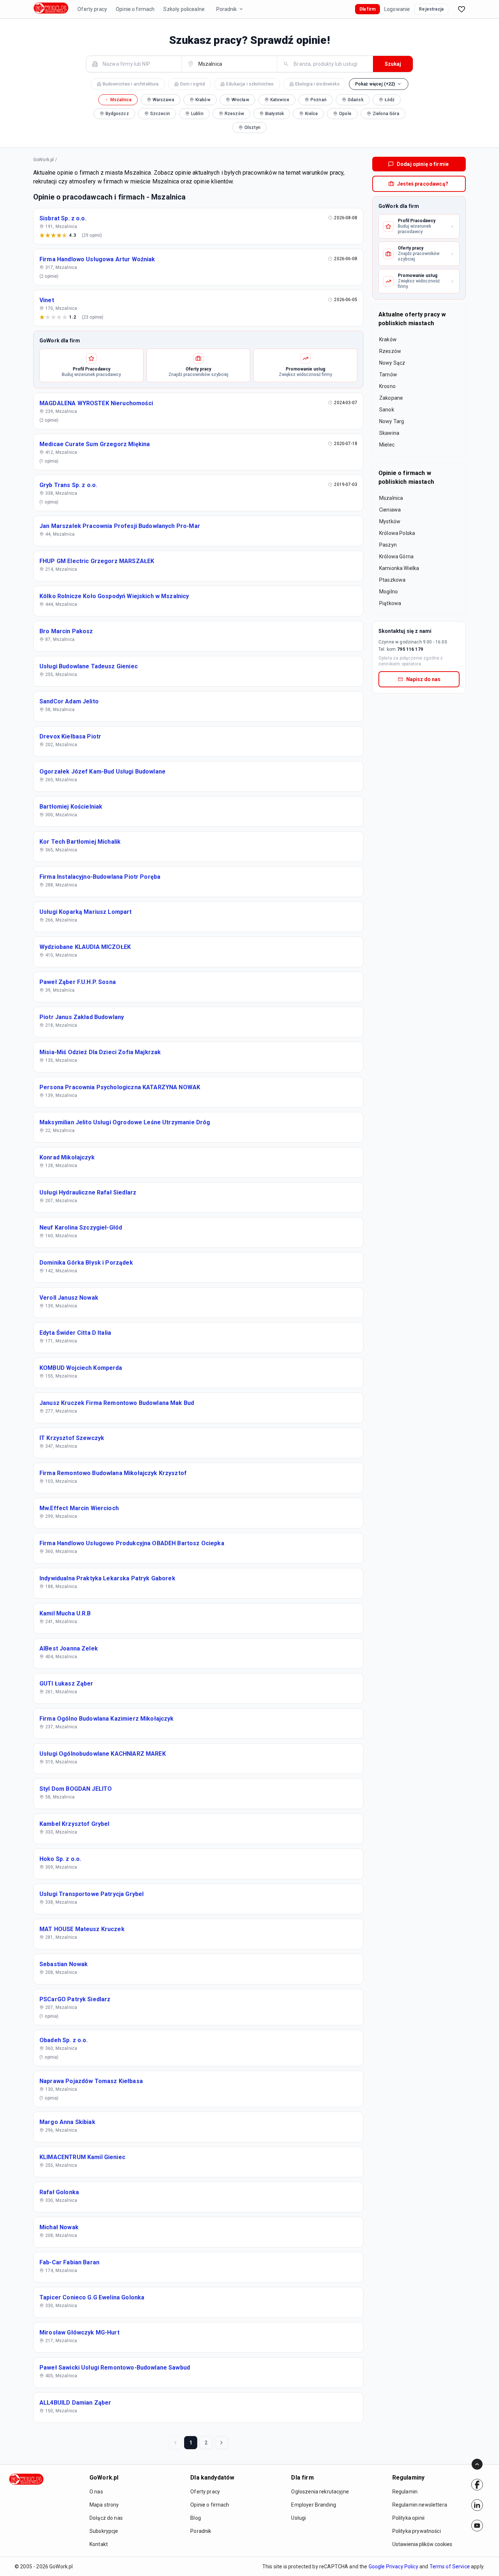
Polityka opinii (408, 2518)
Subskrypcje (104, 2531)
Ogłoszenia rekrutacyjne (320, 2492)
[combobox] (138, 64)
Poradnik (226, 9)
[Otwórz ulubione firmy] (461, 9)
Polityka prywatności (417, 2531)
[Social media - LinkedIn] (477, 2505)
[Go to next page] (221, 2443)
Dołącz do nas (106, 2518)
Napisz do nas (423, 679)
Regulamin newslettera (420, 2505)
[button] (379, 84)
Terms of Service (450, 2566)
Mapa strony (104, 2505)
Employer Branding (314, 2505)
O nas (96, 2492)
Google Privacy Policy (393, 2566)
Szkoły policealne (184, 9)
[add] (477, 2485)
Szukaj (393, 64)
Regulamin (405, 2492)
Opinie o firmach (135, 9)
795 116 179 (410, 649)
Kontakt (99, 2544)
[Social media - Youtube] (477, 2526)
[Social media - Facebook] (477, 2485)
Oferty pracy (92, 9)
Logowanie (397, 9)
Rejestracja (431, 9)
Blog (196, 2518)
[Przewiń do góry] (477, 2464)
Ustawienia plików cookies (422, 2544)
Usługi (298, 2518)
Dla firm (367, 9)
